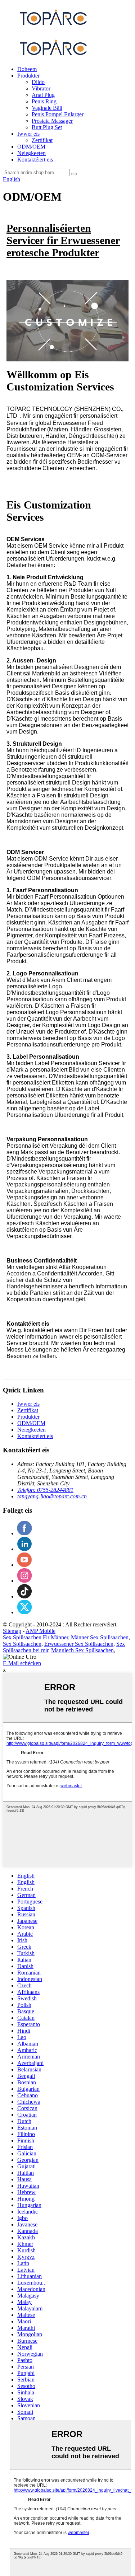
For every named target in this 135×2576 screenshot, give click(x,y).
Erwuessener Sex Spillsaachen (79, 1644)
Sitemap (12, 1631)
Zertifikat (42, 140)
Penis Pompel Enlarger (58, 114)
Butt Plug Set (47, 127)
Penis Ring (44, 101)
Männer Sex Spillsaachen (100, 1637)
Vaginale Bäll (47, 108)
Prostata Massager (52, 121)
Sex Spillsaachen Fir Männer (35, 1637)
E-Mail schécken (22, 1663)
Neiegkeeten (31, 153)
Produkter (28, 76)
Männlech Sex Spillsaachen (82, 1650)
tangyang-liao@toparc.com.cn (52, 1496)
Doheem (27, 69)
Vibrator (41, 88)
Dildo (38, 82)
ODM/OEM (31, 147)
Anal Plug (43, 95)
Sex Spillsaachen (22, 1644)
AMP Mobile (40, 1631)
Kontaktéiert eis (35, 160)
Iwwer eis (28, 134)
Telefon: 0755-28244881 (45, 1490)
